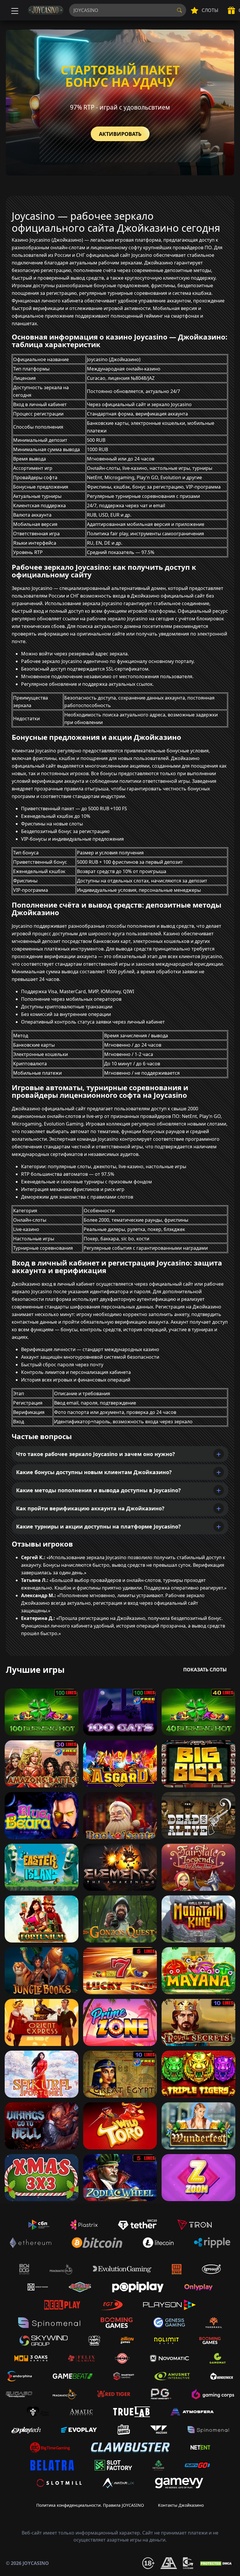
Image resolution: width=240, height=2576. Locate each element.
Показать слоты (205, 1670)
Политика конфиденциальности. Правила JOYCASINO (90, 2505)
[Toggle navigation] (14, 10)
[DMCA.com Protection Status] (217, 2563)
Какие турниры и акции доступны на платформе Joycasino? (98, 1526)
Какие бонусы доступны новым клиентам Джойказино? (94, 1472)
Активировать (120, 134)
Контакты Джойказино (181, 2505)
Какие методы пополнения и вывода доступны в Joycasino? (98, 1490)
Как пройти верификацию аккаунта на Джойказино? (90, 1508)
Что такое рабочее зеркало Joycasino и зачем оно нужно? (96, 1454)
